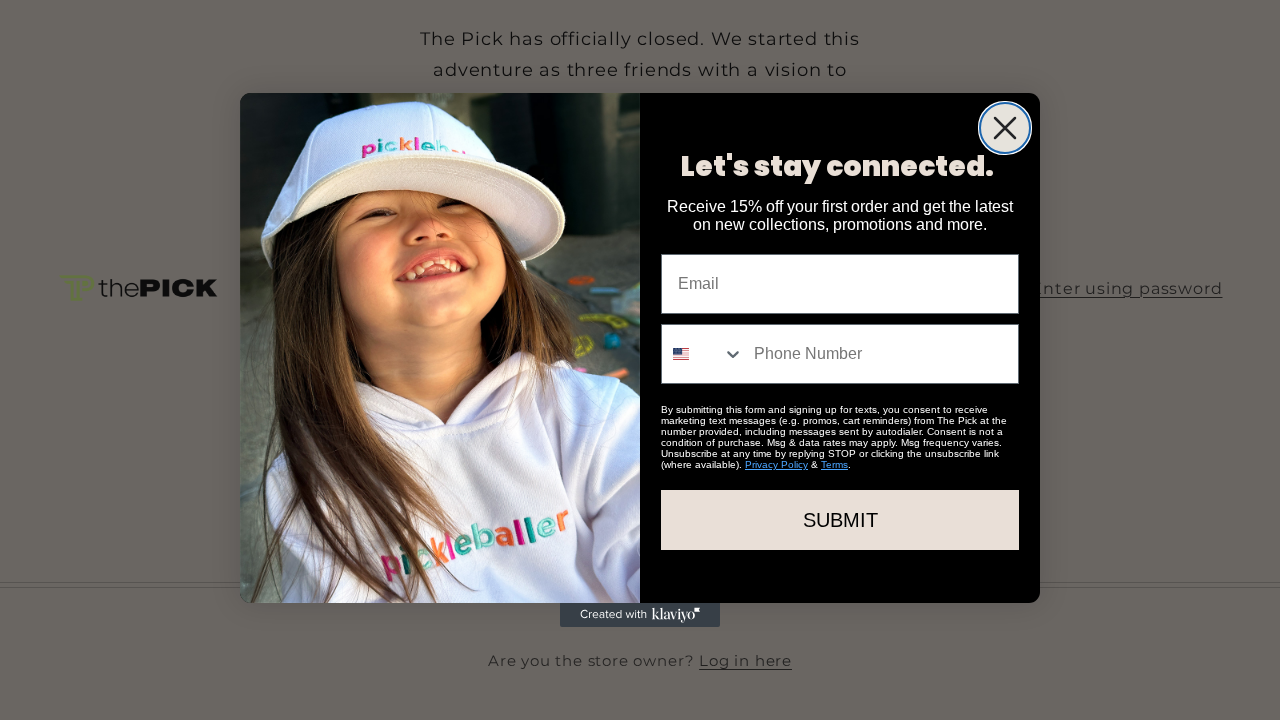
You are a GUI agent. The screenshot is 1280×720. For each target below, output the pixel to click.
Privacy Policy (776, 464)
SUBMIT (840, 520)
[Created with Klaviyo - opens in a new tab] (640, 615)
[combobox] (703, 354)
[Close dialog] (1005, 128)
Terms (834, 464)
